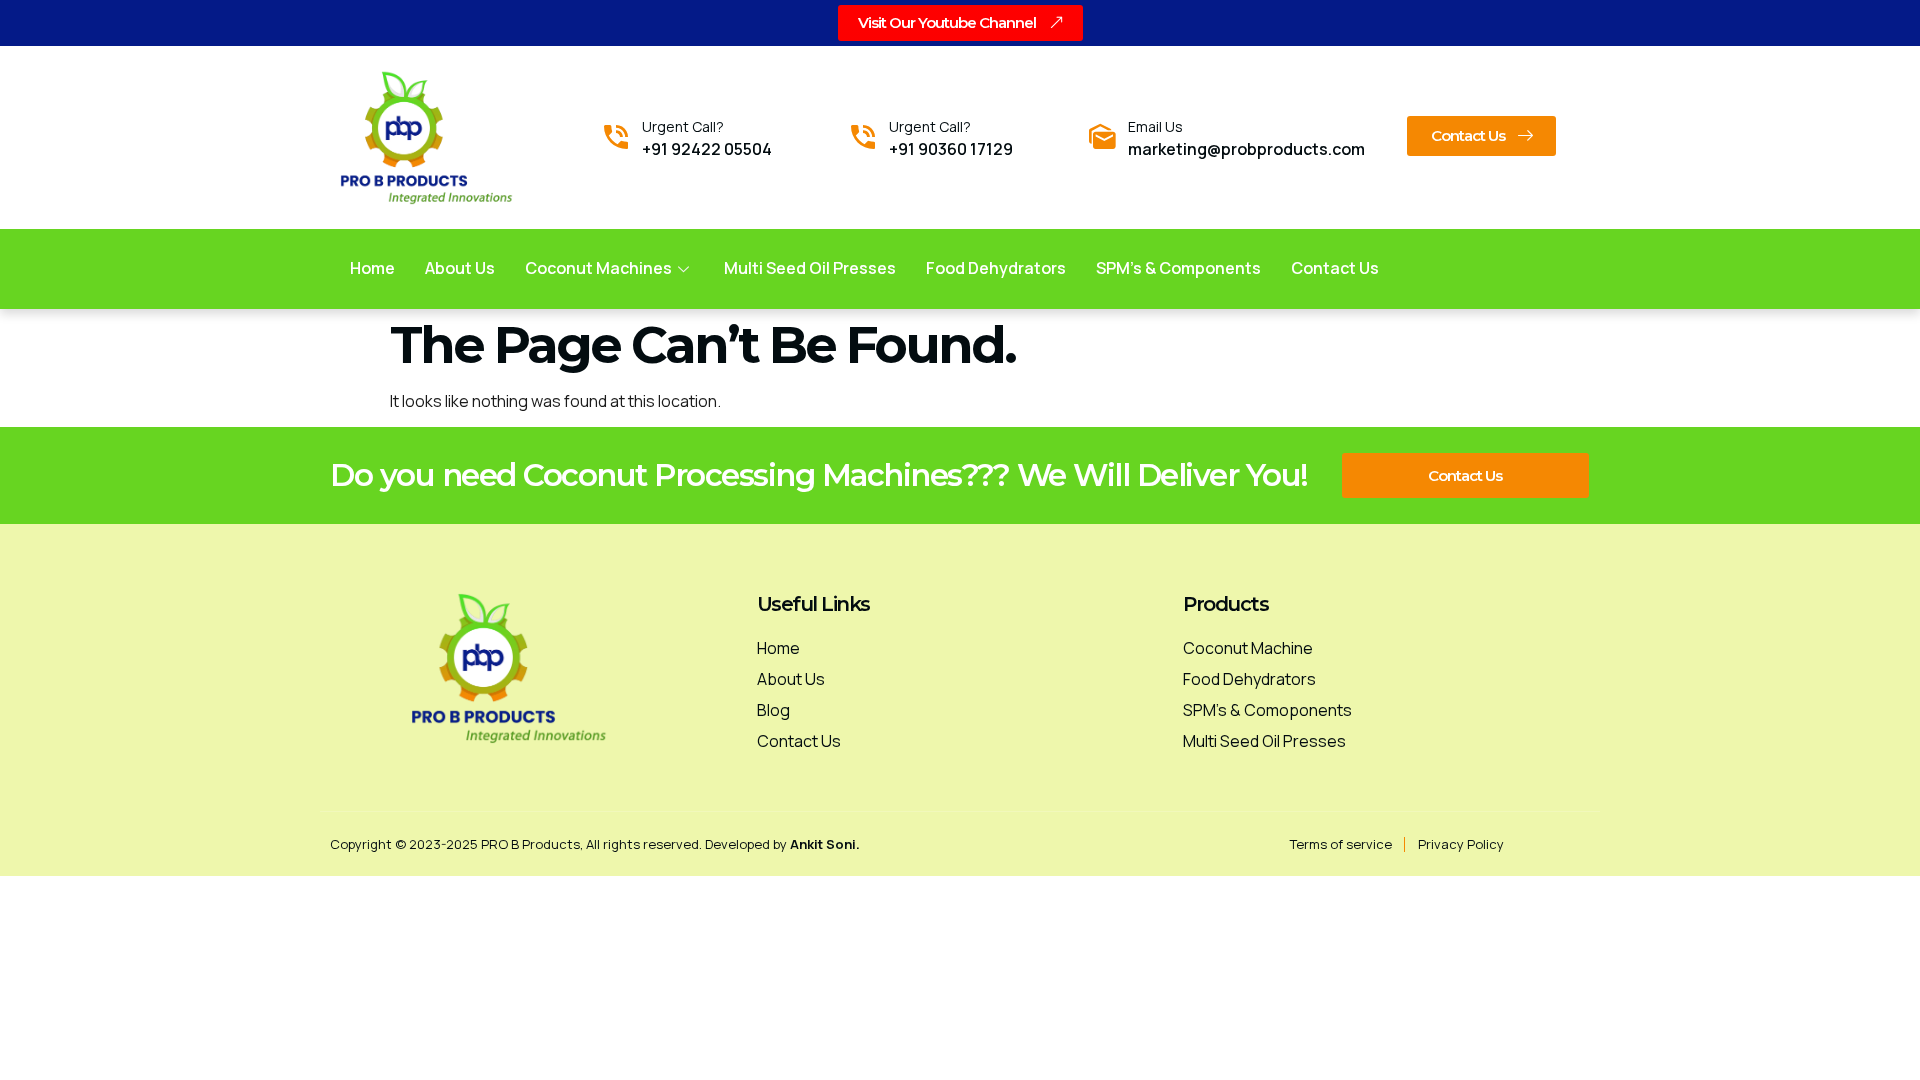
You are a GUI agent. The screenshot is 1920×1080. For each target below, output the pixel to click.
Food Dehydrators (996, 268)
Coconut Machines (598, 268)
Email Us (1155, 126)
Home (372, 268)
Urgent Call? (683, 126)
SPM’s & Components (1178, 268)
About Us (460, 268)
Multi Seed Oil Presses (810, 268)
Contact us (1335, 268)
